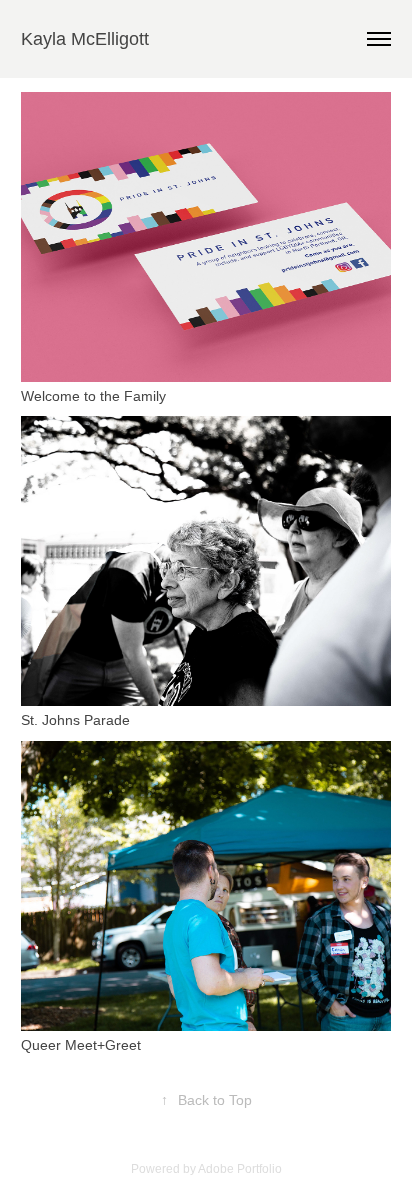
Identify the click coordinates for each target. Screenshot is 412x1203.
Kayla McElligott (85, 39)
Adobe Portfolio (240, 1169)
